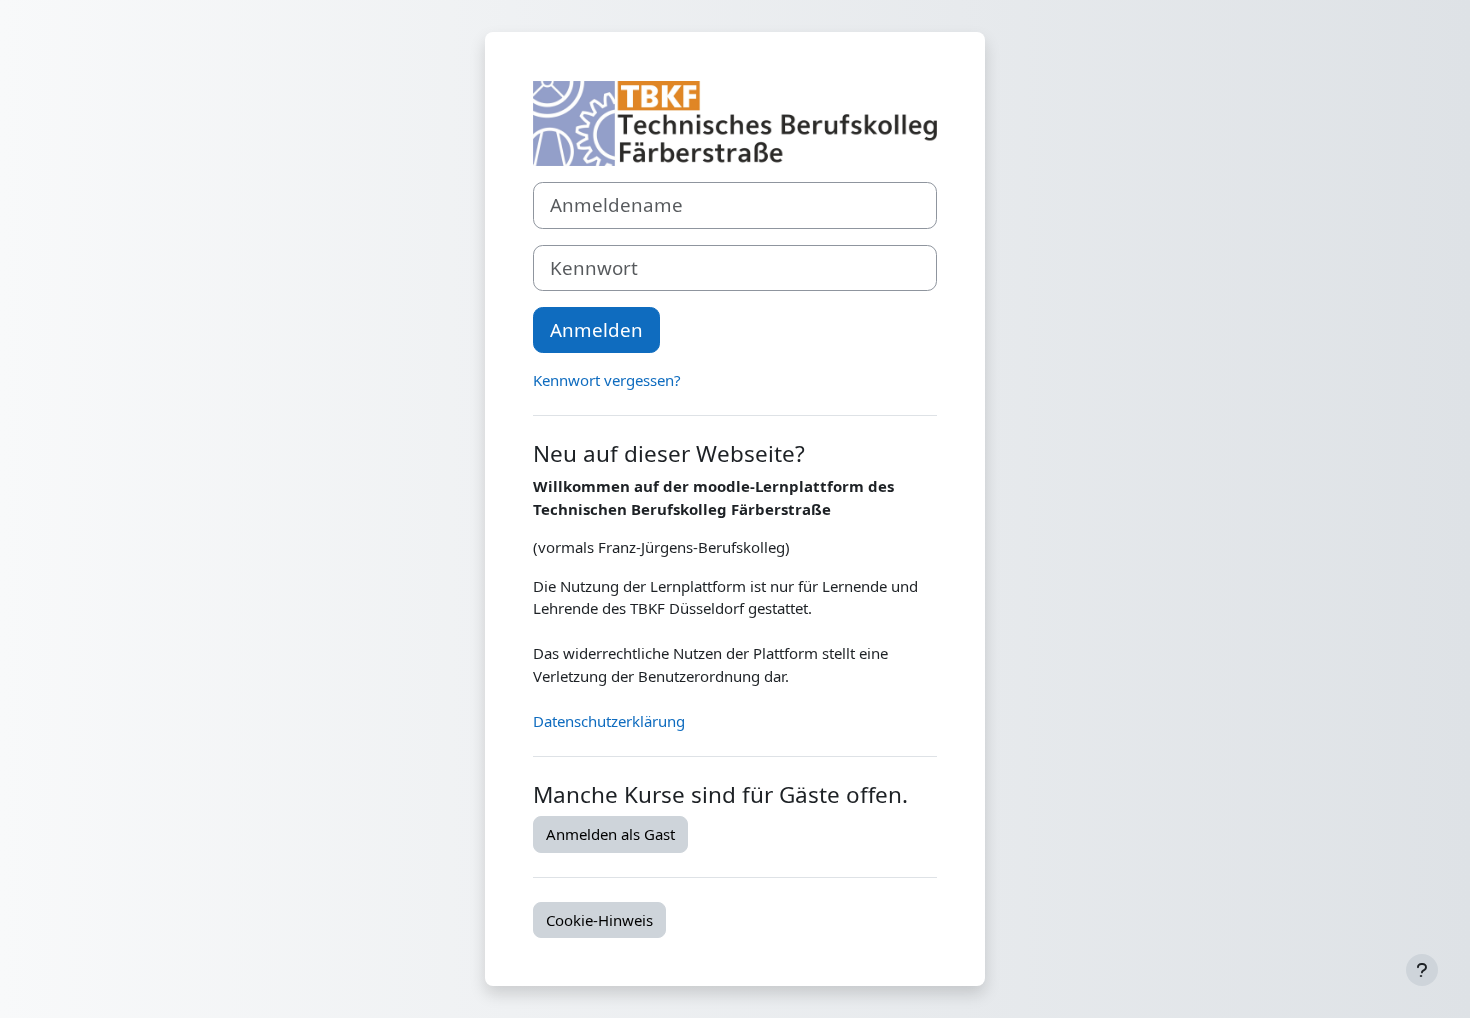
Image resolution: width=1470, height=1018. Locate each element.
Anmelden (596, 329)
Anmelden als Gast (610, 834)
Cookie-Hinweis (599, 920)
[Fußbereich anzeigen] (1422, 970)
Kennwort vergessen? (607, 380)
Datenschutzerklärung (609, 721)
